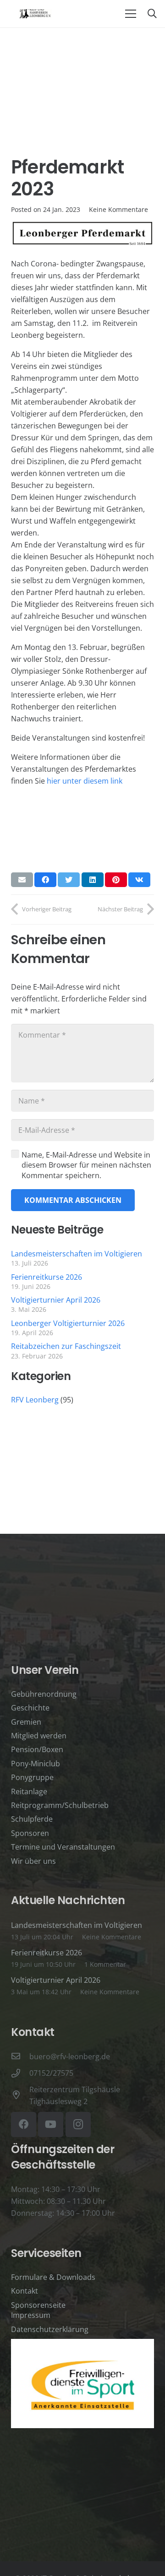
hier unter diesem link (85, 781)
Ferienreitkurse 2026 (47, 1277)
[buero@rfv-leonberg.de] (20, 2056)
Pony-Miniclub (36, 1764)
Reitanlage (29, 1791)
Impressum (31, 2315)
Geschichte (30, 1708)
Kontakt (25, 2291)
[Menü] (131, 14)
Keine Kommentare (118, 209)
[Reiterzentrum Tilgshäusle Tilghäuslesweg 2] (20, 2095)
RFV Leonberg (35, 1400)
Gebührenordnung (44, 1694)
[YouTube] (51, 2124)
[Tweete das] (69, 880)
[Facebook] (24, 2124)
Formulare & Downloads (53, 2277)
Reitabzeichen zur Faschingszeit (66, 1346)
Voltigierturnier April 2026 (56, 1300)
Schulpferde (32, 1819)
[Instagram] (78, 2124)
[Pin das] (116, 880)
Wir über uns (33, 1861)
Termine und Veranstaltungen (63, 1847)
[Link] (35, 14)
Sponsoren (30, 1833)
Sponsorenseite (38, 2305)
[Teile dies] (45, 880)
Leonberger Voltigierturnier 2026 (68, 1323)
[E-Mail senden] (22, 880)
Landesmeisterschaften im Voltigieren (77, 1254)
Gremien (26, 1722)
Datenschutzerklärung (50, 2329)
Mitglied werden (39, 1736)
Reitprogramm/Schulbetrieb (60, 1805)
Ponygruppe (32, 1777)
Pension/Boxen (37, 1749)
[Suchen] (152, 14)
